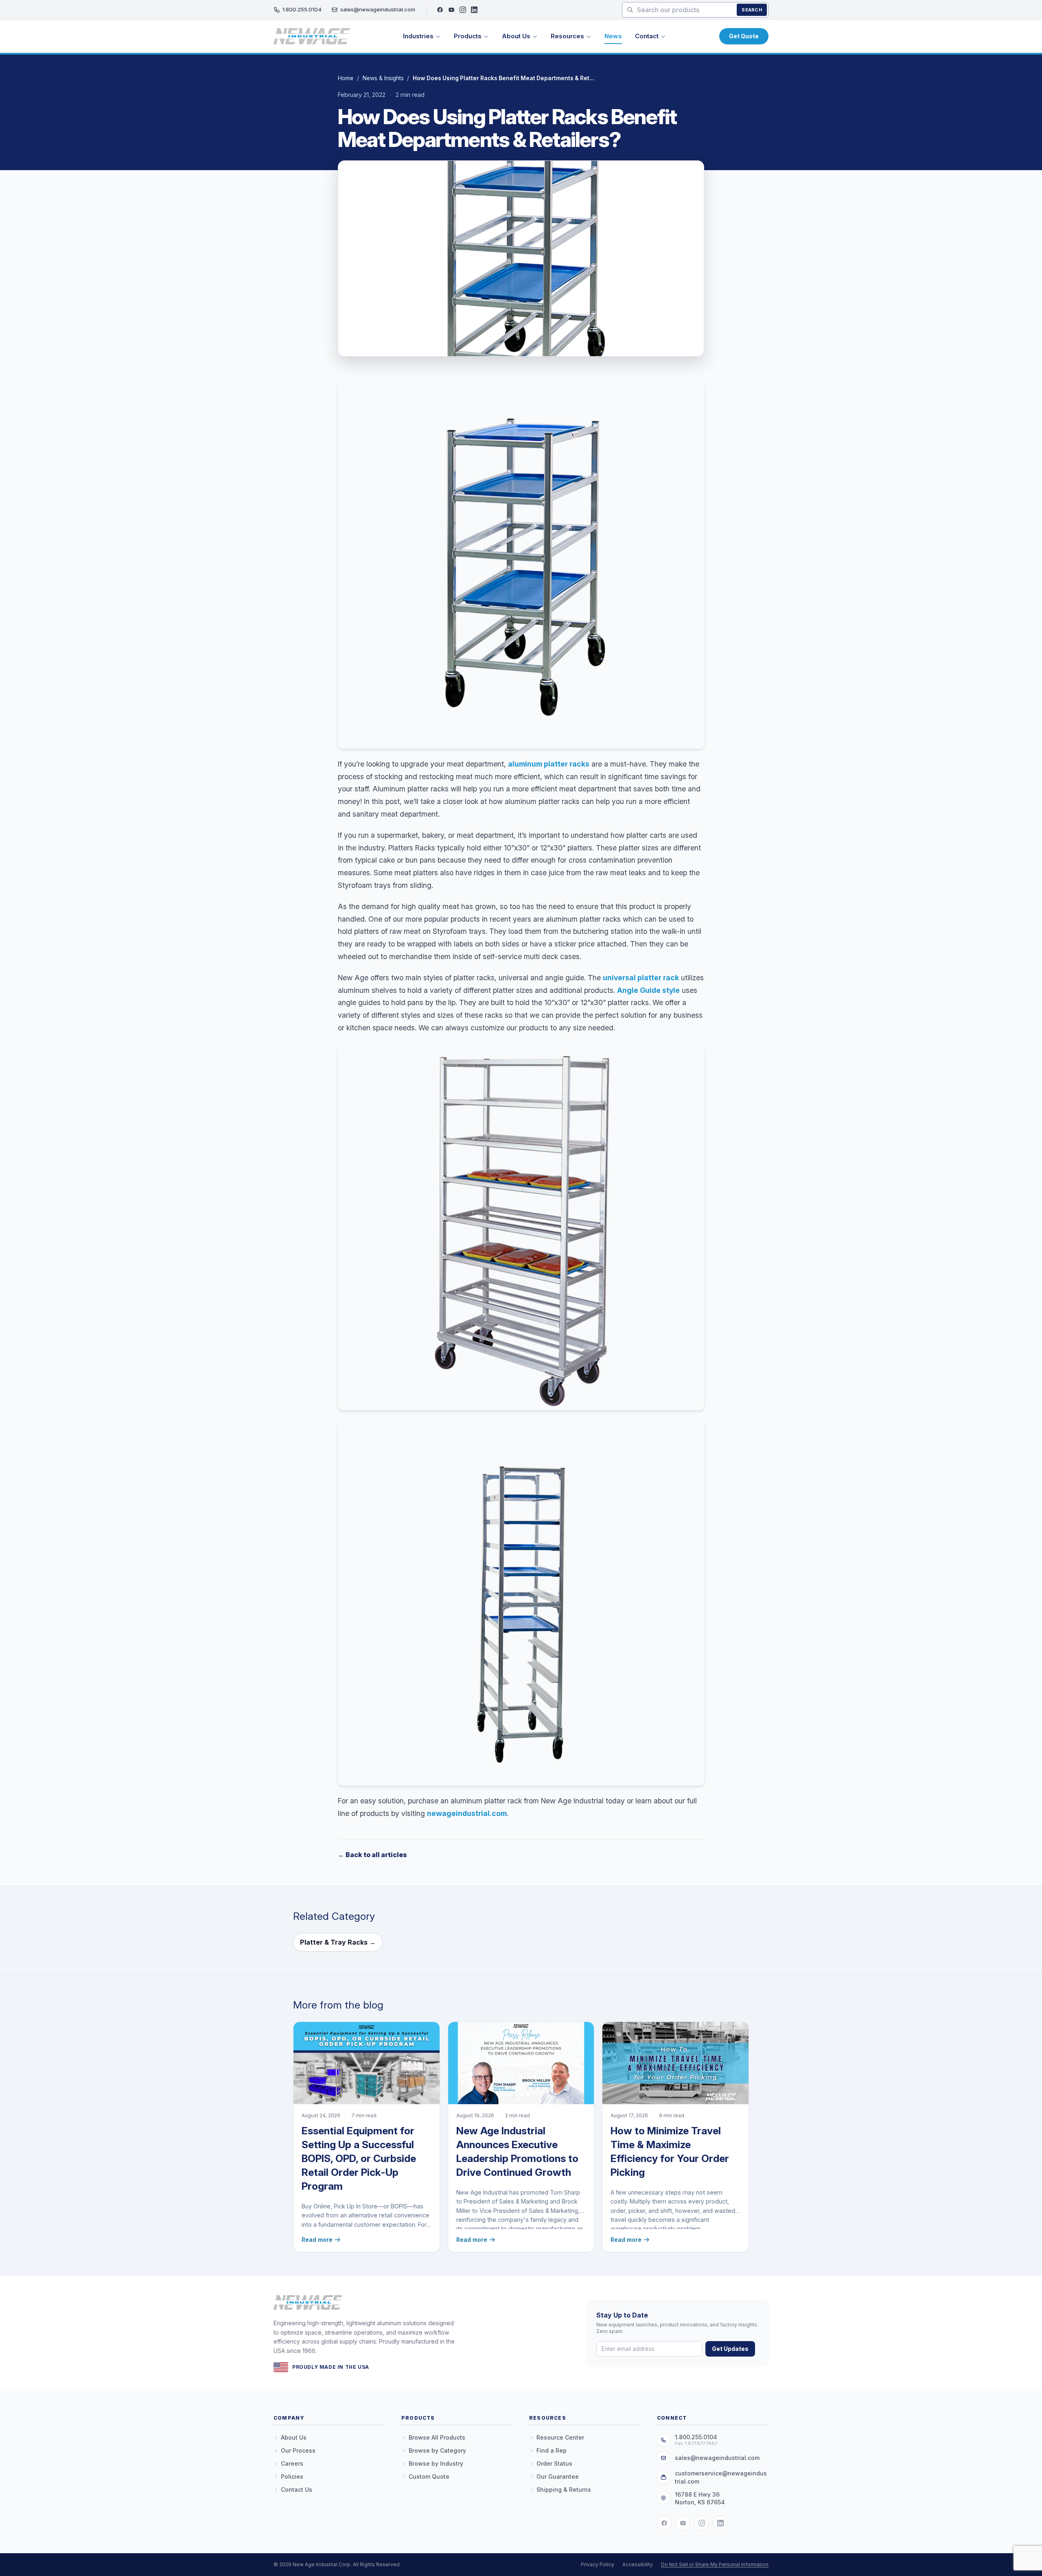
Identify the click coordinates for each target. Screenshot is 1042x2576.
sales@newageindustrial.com (378, 9)
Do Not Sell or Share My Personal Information (715, 2564)
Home (346, 78)
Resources (567, 36)
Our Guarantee (558, 2476)
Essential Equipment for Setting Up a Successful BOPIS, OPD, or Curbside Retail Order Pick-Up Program (359, 2158)
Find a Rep (552, 2450)
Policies (292, 2476)
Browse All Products (437, 2437)
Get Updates (730, 2349)
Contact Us (297, 2489)
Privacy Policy (598, 2564)
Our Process (298, 2450)
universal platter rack (641, 978)
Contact (647, 36)
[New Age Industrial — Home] (312, 36)
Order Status (554, 2463)
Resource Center (560, 2437)
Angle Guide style (648, 990)
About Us (516, 36)
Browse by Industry (436, 2463)
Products (468, 36)
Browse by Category (437, 2450)
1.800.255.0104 (302, 9)
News (613, 36)
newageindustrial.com (467, 1813)
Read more (317, 2240)
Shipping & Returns (564, 2489)
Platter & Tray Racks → (338, 1942)
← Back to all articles (372, 1855)
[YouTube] (451, 10)
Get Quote (744, 36)
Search (752, 10)
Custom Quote (429, 2476)
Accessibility (638, 2564)
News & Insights (383, 78)
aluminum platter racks (549, 764)
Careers (292, 2463)
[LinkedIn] (474, 10)
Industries (418, 36)
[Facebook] (440, 10)
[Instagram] (463, 10)
